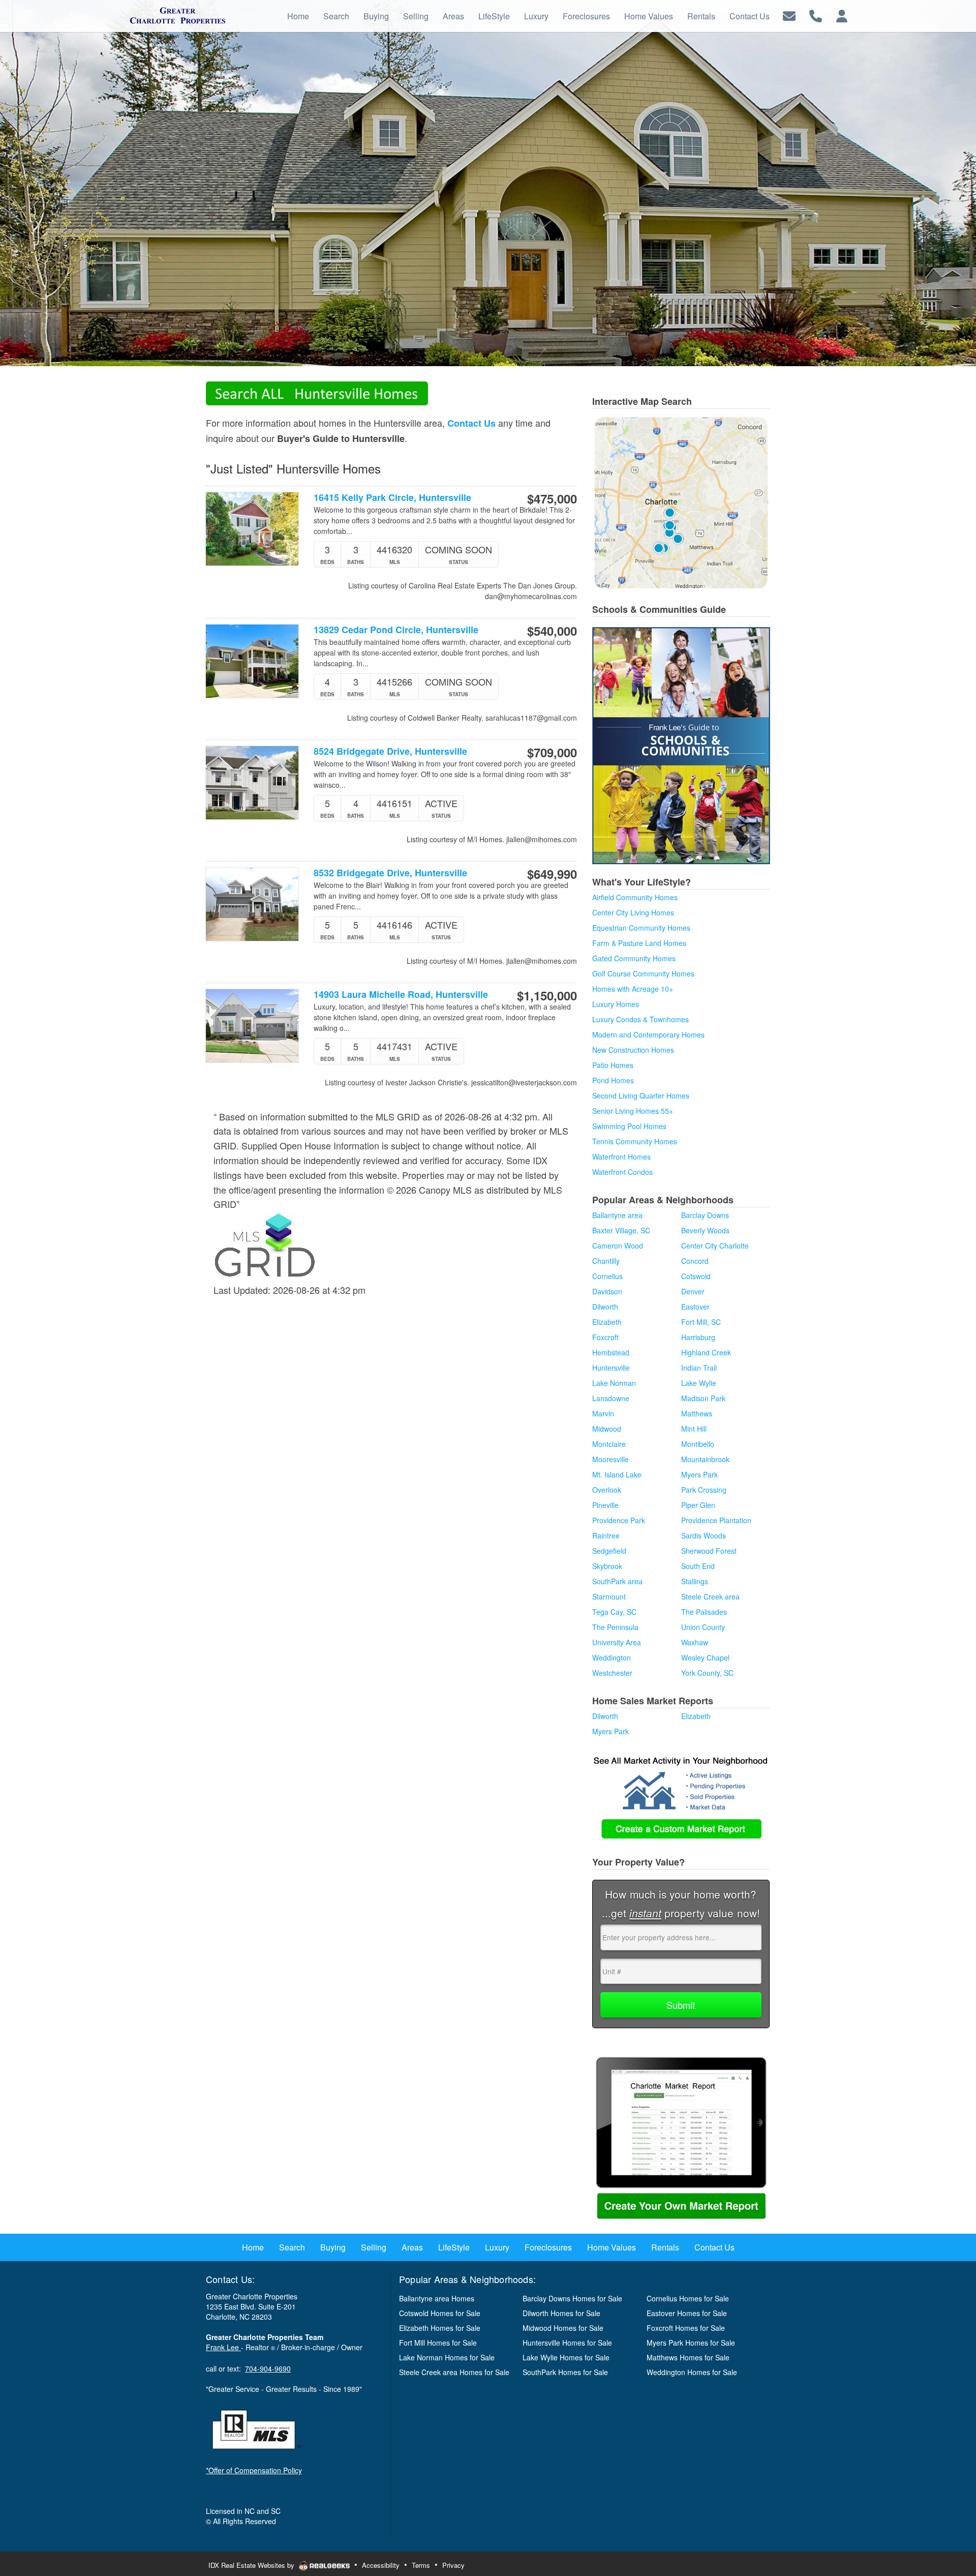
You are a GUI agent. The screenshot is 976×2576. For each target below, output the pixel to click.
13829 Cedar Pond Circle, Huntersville (396, 630)
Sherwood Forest (709, 1551)
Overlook (607, 1490)
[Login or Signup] (842, 15)
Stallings (695, 1581)
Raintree (606, 1535)
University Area (617, 1642)
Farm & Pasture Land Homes (639, 943)
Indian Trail (699, 1368)
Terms (421, 2565)
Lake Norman (614, 1383)
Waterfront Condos (622, 1172)
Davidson (607, 1291)
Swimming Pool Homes (629, 1126)
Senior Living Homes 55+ (633, 1111)
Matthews (697, 1413)
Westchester (612, 1673)
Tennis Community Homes (635, 1141)
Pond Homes (613, 1080)
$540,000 (552, 631)
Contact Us (471, 423)
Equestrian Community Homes (641, 928)
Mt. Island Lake (617, 1474)
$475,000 (552, 498)
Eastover (695, 1307)
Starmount (609, 1596)
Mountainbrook (705, 1459)
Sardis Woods (704, 1535)
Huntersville (611, 1368)
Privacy (453, 2565)
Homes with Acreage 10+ (633, 989)
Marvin (603, 1413)
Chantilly (606, 1261)
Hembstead (611, 1352)
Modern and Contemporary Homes (648, 1034)
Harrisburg (698, 1337)
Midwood (607, 1429)
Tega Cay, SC (614, 1612)
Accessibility (381, 2565)
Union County (703, 1627)
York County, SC (707, 1673)
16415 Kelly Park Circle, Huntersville (392, 498)
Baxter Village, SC (621, 1230)
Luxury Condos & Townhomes (640, 1019)
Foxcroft (605, 1337)
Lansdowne (611, 1398)
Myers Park (699, 1474)
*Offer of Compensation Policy (254, 2470)
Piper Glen (698, 1505)
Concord (695, 1261)
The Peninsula (615, 1627)
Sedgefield (609, 1551)
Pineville (605, 1505)
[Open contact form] (789, 15)
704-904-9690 (268, 2368)
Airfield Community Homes (635, 897)
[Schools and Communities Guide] (681, 745)
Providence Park (619, 1520)
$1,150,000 (547, 995)
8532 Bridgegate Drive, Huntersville (390, 873)
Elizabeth (607, 1322)
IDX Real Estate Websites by (252, 2565)
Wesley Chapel (705, 1657)
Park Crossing (704, 1490)
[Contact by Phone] (816, 15)
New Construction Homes (633, 1050)
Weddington (612, 1657)
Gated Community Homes (634, 958)
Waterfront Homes (621, 1157)
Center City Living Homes (633, 912)
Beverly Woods (705, 1230)
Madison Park (703, 1398)
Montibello (698, 1444)
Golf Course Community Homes (643, 973)
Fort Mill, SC (701, 1322)
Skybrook (607, 1566)
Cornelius (607, 1276)
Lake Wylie (699, 1383)
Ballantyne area (617, 1215)
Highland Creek (706, 1352)
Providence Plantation (716, 1520)
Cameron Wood (618, 1246)
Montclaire (609, 1444)
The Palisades (704, 1612)
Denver (693, 1291)
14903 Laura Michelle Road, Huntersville (401, 995)
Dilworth (605, 1307)
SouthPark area (617, 1581)
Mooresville (611, 1459)
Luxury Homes (616, 1004)
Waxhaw (695, 1642)
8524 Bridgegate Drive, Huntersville (390, 751)
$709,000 (552, 752)
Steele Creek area (710, 1596)
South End (698, 1566)
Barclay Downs (705, 1215)
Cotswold (696, 1276)
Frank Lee (223, 2347)
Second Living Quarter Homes (641, 1095)
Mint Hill (694, 1429)
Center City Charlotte (715, 1246)
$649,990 (552, 874)
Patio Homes (613, 1065)
